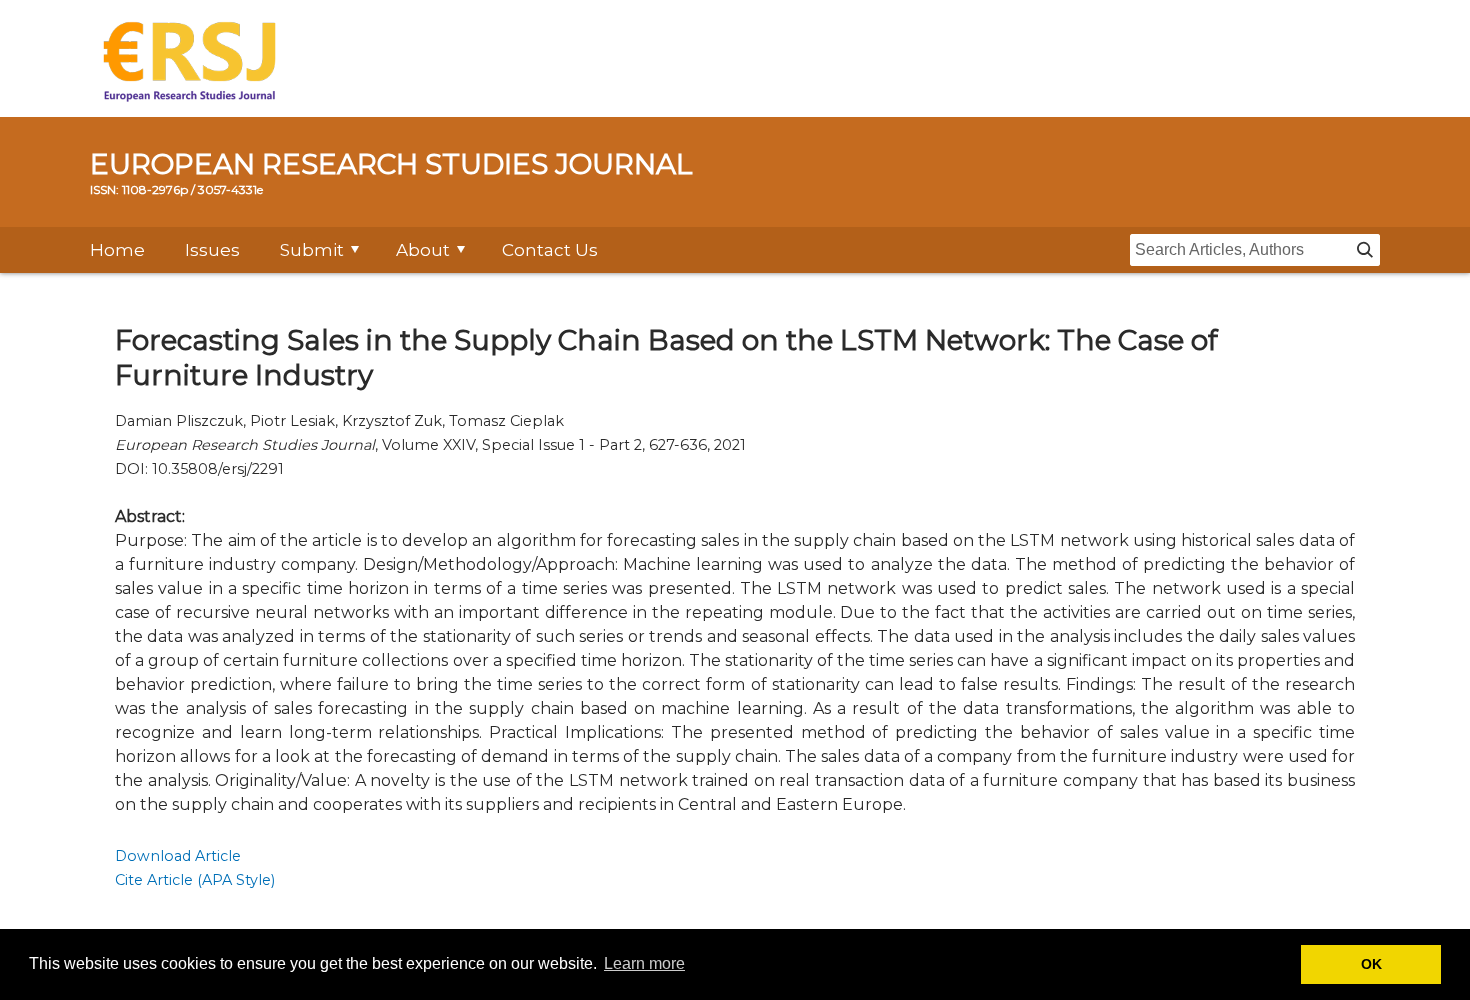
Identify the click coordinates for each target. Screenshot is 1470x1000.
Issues (212, 250)
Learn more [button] (644, 963)
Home (117, 250)
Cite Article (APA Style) (195, 880)
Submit (312, 250)
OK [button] (1371, 964)
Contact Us (550, 250)
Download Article (178, 856)
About (423, 250)
